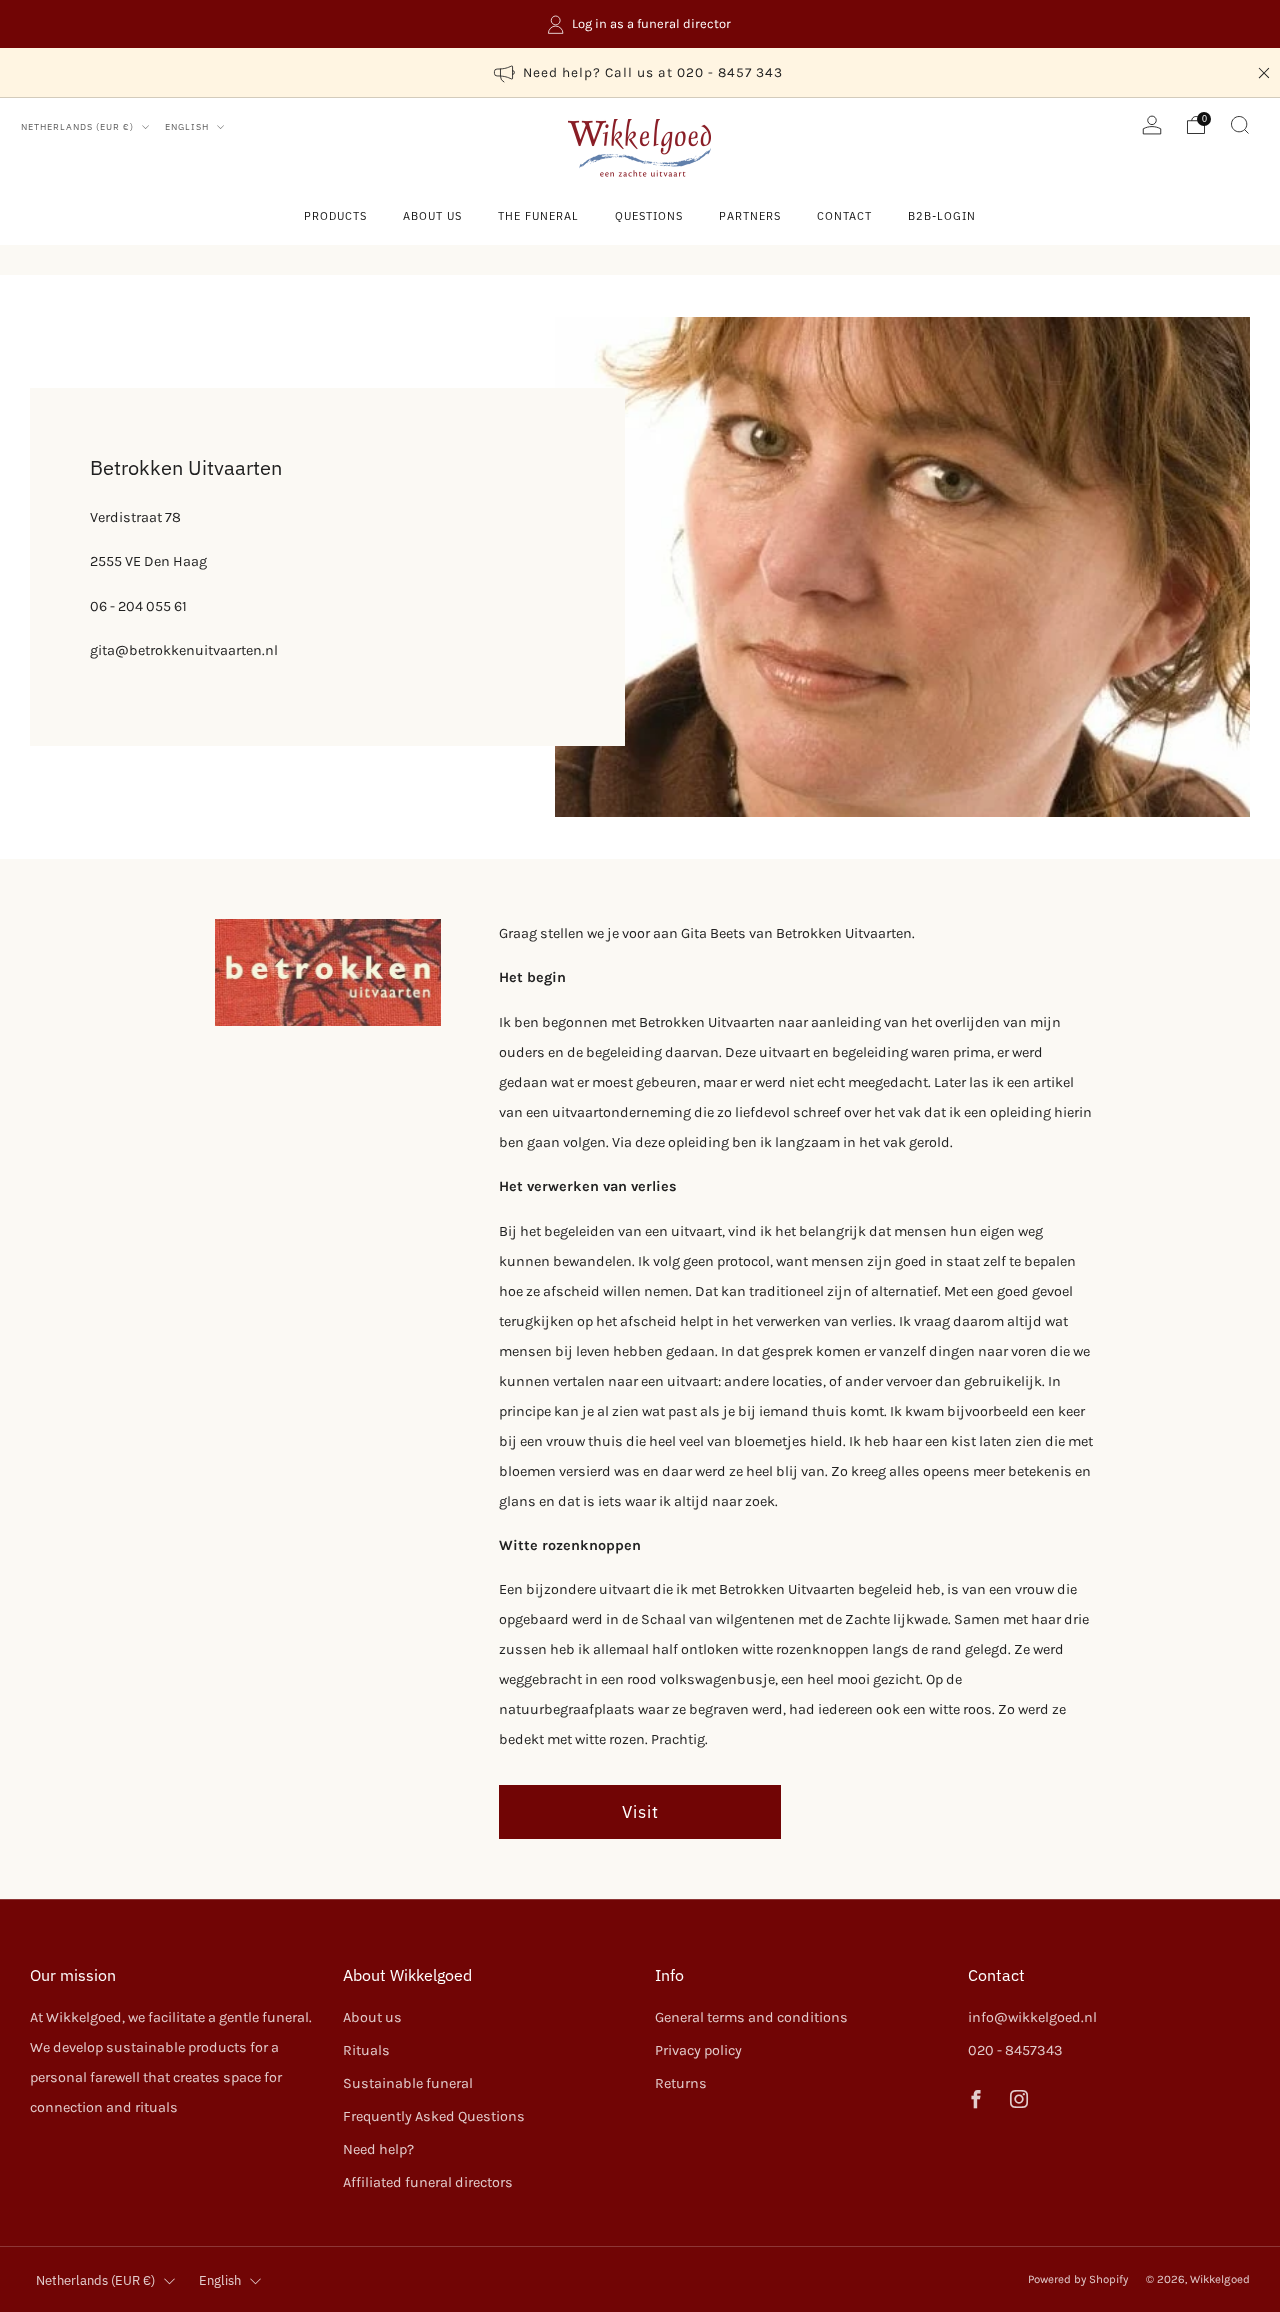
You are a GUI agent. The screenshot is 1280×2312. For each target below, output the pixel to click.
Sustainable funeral (408, 2083)
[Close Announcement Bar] (1264, 73)
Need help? (378, 2149)
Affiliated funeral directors (428, 2182)
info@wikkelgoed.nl (1032, 2017)
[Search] (1240, 125)
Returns (681, 2083)
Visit (640, 1811)
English (188, 126)
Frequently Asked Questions (434, 2116)
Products (335, 216)
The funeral (538, 216)
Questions (649, 216)
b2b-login (942, 216)
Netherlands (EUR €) (79, 126)
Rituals (366, 2050)
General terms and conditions (751, 2017)
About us (432, 216)
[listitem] (640, 24)
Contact (844, 216)
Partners (750, 216)
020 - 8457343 (1015, 2050)
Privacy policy (698, 2050)
